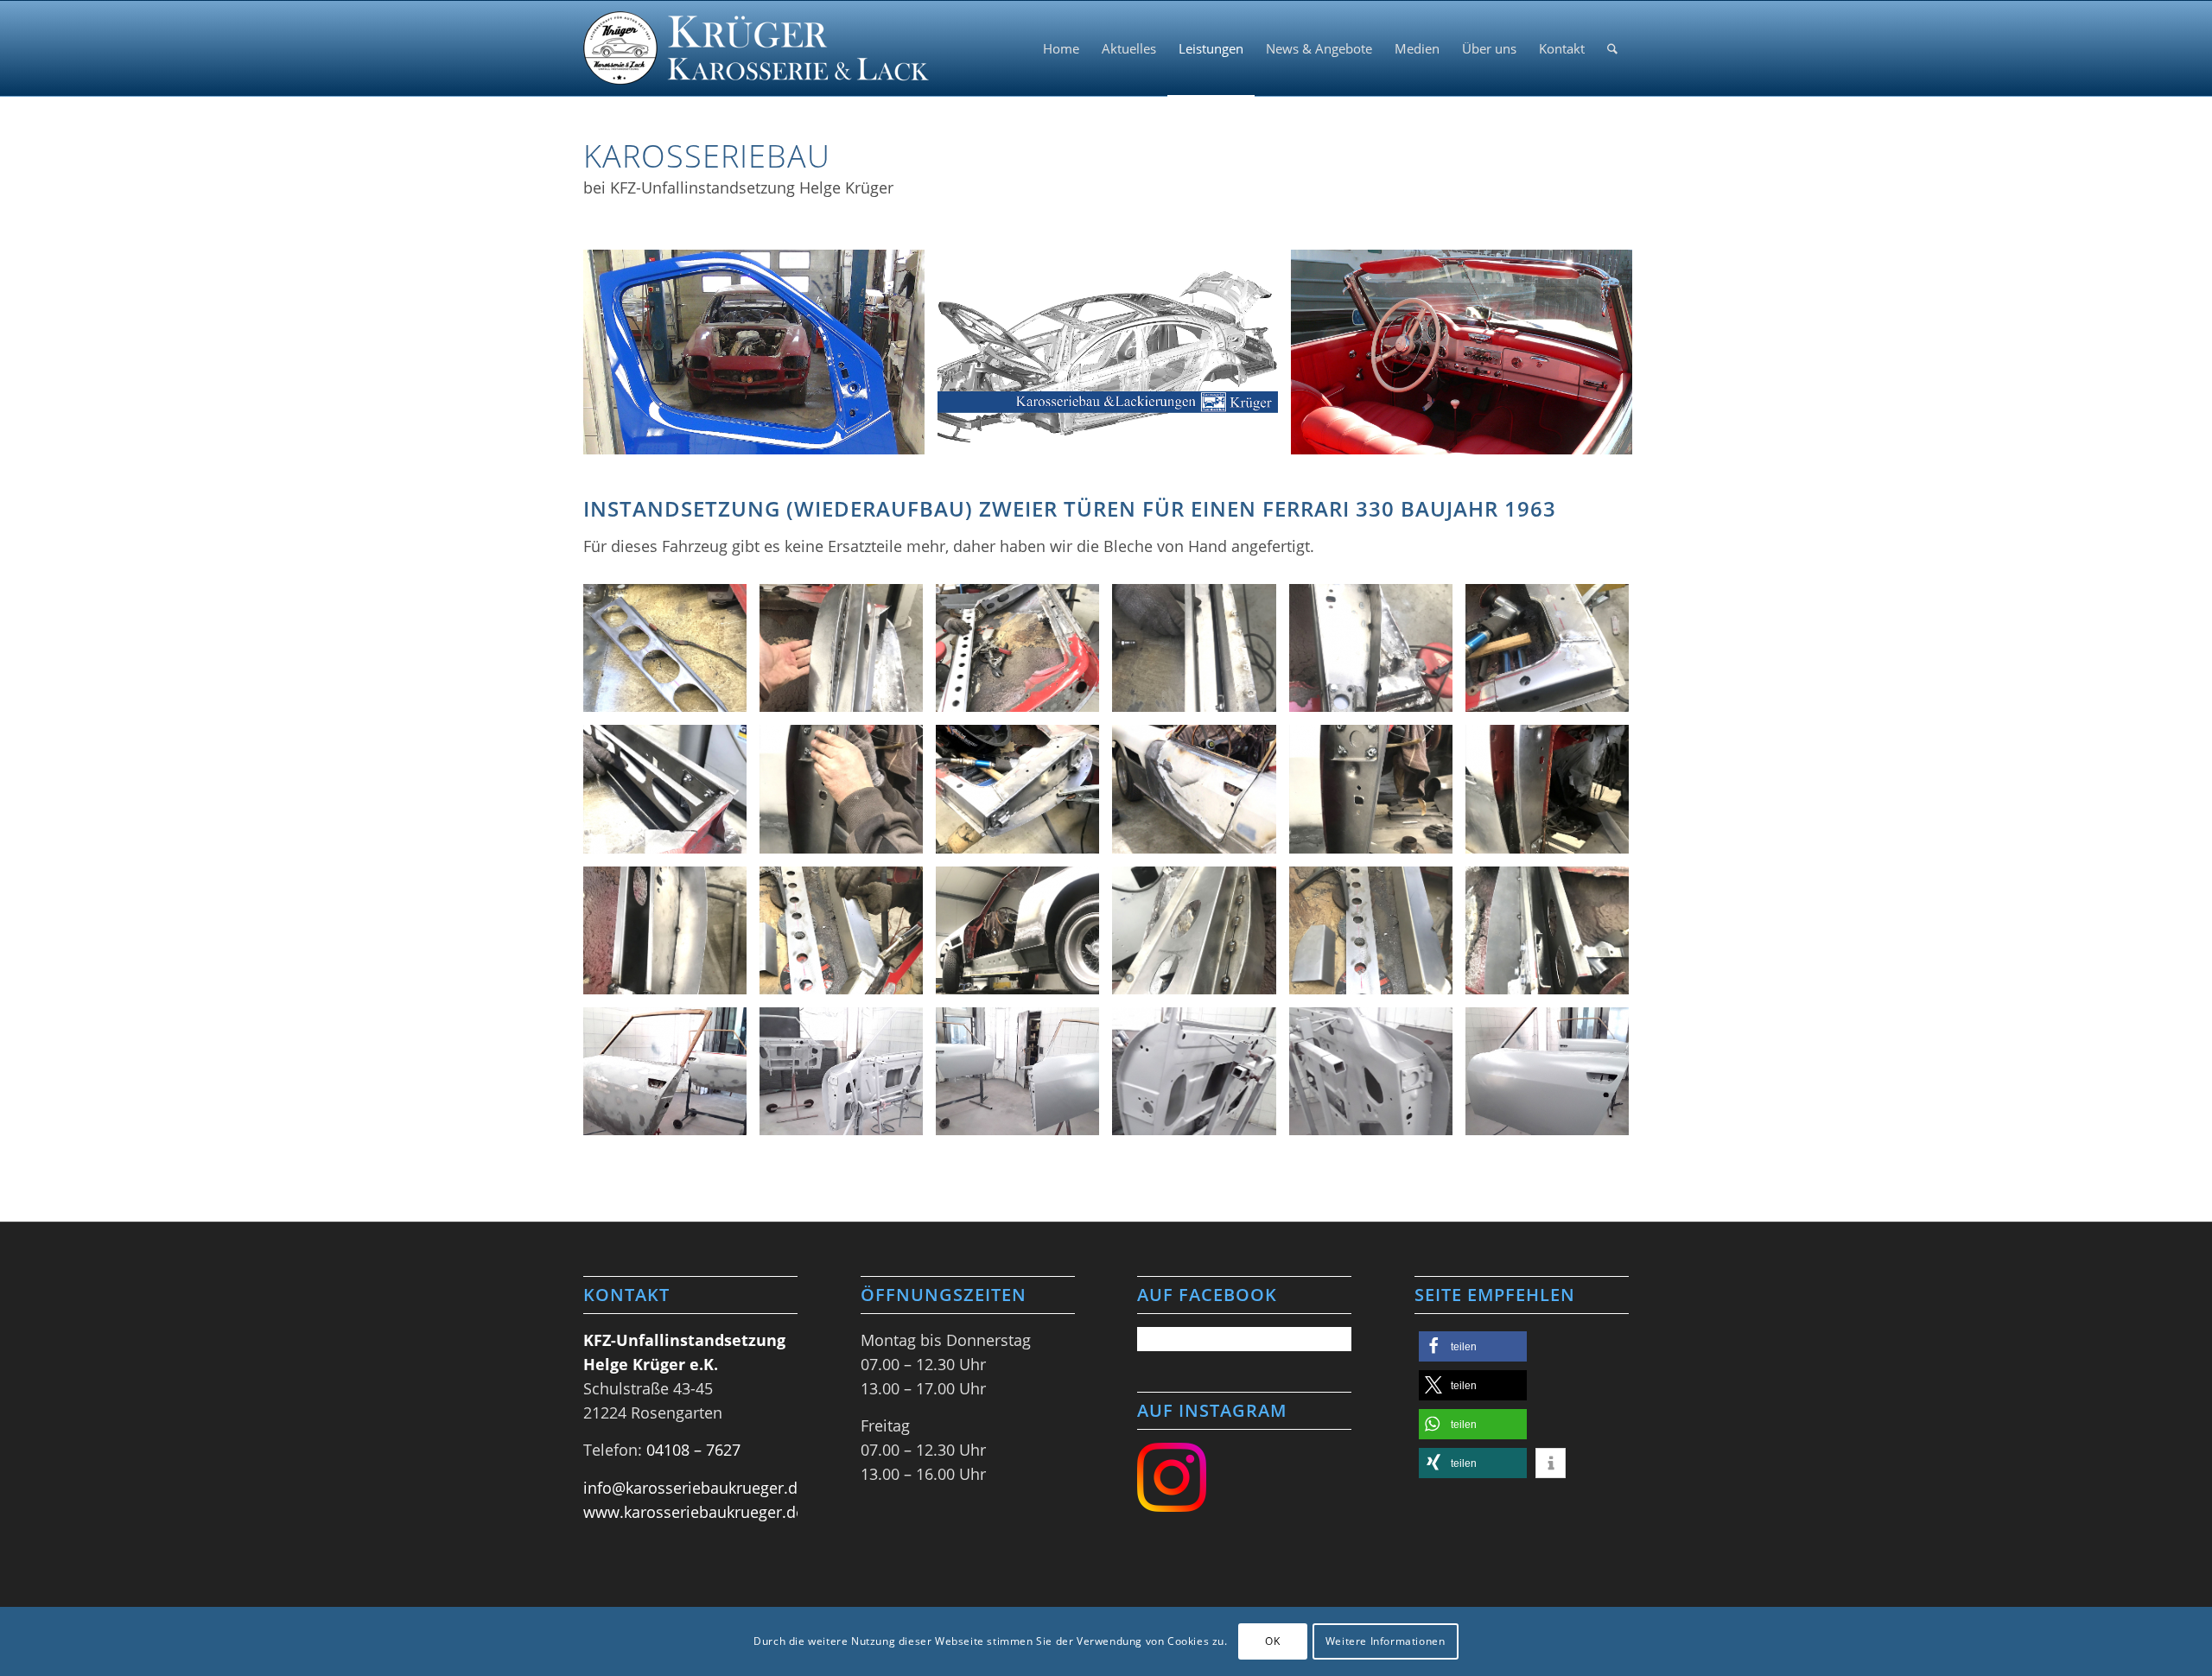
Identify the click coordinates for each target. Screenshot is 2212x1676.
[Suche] (1612, 48)
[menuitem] (1061, 48)
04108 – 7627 (693, 1450)
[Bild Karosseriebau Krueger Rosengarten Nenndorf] (1115, 359)
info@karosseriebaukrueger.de (695, 1488)
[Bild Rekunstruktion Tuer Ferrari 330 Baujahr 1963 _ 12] (1554, 795)
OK (1272, 1641)
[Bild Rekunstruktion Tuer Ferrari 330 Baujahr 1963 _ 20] (671, 1078)
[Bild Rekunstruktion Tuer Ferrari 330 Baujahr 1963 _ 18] (1377, 937)
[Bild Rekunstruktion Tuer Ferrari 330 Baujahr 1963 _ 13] (671, 937)
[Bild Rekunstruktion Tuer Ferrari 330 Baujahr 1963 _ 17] (1200, 937)
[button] (1473, 1346)
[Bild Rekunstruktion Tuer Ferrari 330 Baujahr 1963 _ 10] (1200, 795)
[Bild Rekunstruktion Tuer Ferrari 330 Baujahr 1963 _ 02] (848, 654)
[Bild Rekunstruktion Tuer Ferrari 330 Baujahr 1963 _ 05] (1377, 654)
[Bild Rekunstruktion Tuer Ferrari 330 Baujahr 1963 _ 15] (848, 937)
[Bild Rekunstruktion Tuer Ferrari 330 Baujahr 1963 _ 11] (1377, 795)
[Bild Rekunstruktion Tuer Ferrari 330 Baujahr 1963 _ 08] (848, 795)
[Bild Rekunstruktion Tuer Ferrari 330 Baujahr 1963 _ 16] (1024, 937)
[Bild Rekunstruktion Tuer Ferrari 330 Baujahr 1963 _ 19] (1554, 937)
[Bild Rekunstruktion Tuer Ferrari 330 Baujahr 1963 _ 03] (1024, 654)
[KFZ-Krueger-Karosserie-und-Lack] (756, 48)
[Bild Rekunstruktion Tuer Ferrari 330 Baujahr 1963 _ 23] (1377, 1078)
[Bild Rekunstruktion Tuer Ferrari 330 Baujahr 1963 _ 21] (848, 1078)
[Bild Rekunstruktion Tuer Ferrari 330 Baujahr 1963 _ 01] (671, 654)
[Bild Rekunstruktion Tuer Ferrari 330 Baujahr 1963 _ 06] (1554, 654)
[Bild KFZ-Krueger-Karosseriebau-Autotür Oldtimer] (760, 359)
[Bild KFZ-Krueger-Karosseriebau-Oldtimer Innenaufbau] (1468, 359)
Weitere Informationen (1386, 1641)
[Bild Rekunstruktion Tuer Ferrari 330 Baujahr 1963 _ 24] (1200, 1078)
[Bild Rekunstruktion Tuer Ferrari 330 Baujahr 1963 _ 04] (1200, 654)
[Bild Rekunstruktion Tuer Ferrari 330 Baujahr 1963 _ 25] (1554, 1078)
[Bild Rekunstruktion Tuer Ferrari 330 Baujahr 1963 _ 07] (671, 795)
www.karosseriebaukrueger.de (694, 1512)
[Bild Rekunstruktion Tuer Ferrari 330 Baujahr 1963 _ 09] (1024, 795)
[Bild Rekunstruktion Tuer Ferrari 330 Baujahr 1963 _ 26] (1024, 1078)
